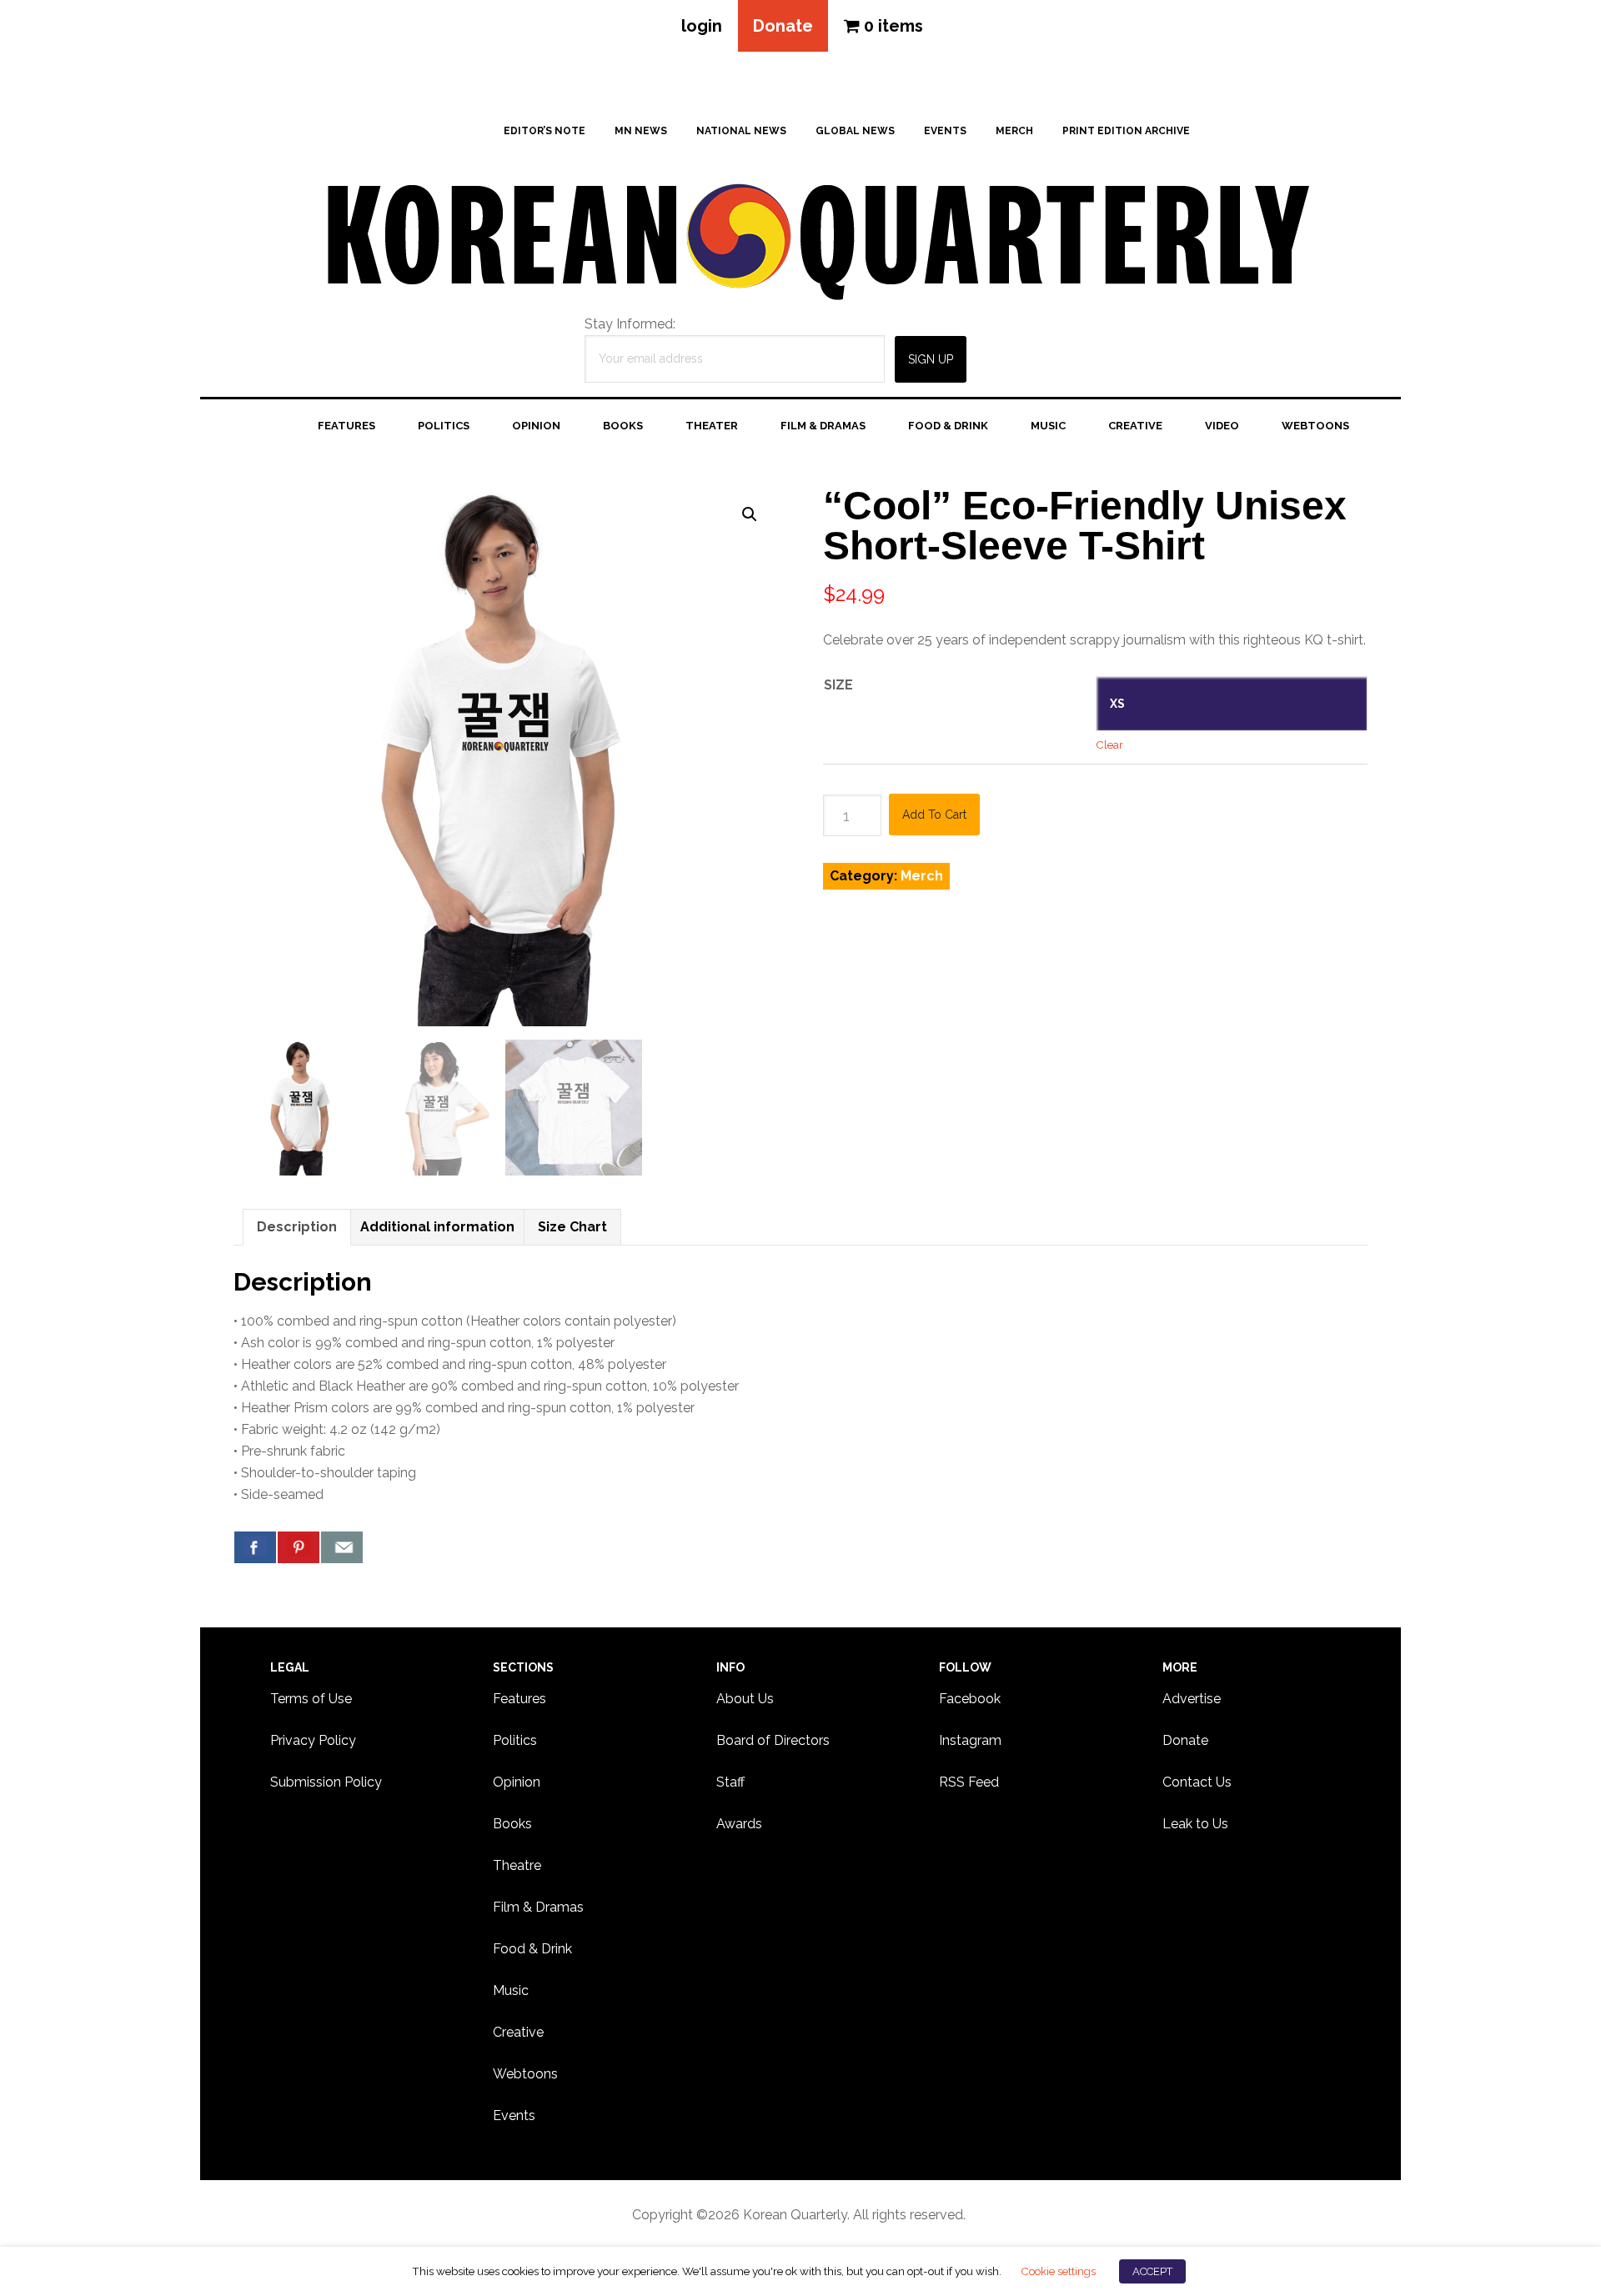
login (702, 26)
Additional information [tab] (437, 1227)
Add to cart (934, 815)
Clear (1109, 745)
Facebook (970, 1699)
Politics (515, 1740)
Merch (922, 876)
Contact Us (1197, 1782)
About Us (745, 1699)
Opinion (517, 1782)
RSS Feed (969, 1782)
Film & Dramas (538, 1907)
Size (838, 685)
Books (512, 1824)
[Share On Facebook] (255, 1547)
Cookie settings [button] (1058, 2271)
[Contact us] (342, 1547)
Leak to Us (1195, 1824)
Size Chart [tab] (572, 1227)
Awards (739, 1824)
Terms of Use (311, 1699)
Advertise (1192, 1699)
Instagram (970, 1740)
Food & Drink (532, 1949)
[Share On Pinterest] (299, 1547)
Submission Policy (326, 1782)
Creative (518, 2032)
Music (511, 1990)
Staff (730, 1782)
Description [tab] (297, 1227)
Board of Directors (773, 1740)
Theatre (517, 1865)
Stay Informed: (630, 324)
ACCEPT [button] (1152, 2271)
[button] (750, 514)
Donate (783, 26)
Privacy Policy (313, 1740)
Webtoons (525, 2074)
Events (514, 2116)
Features (519, 1699)
